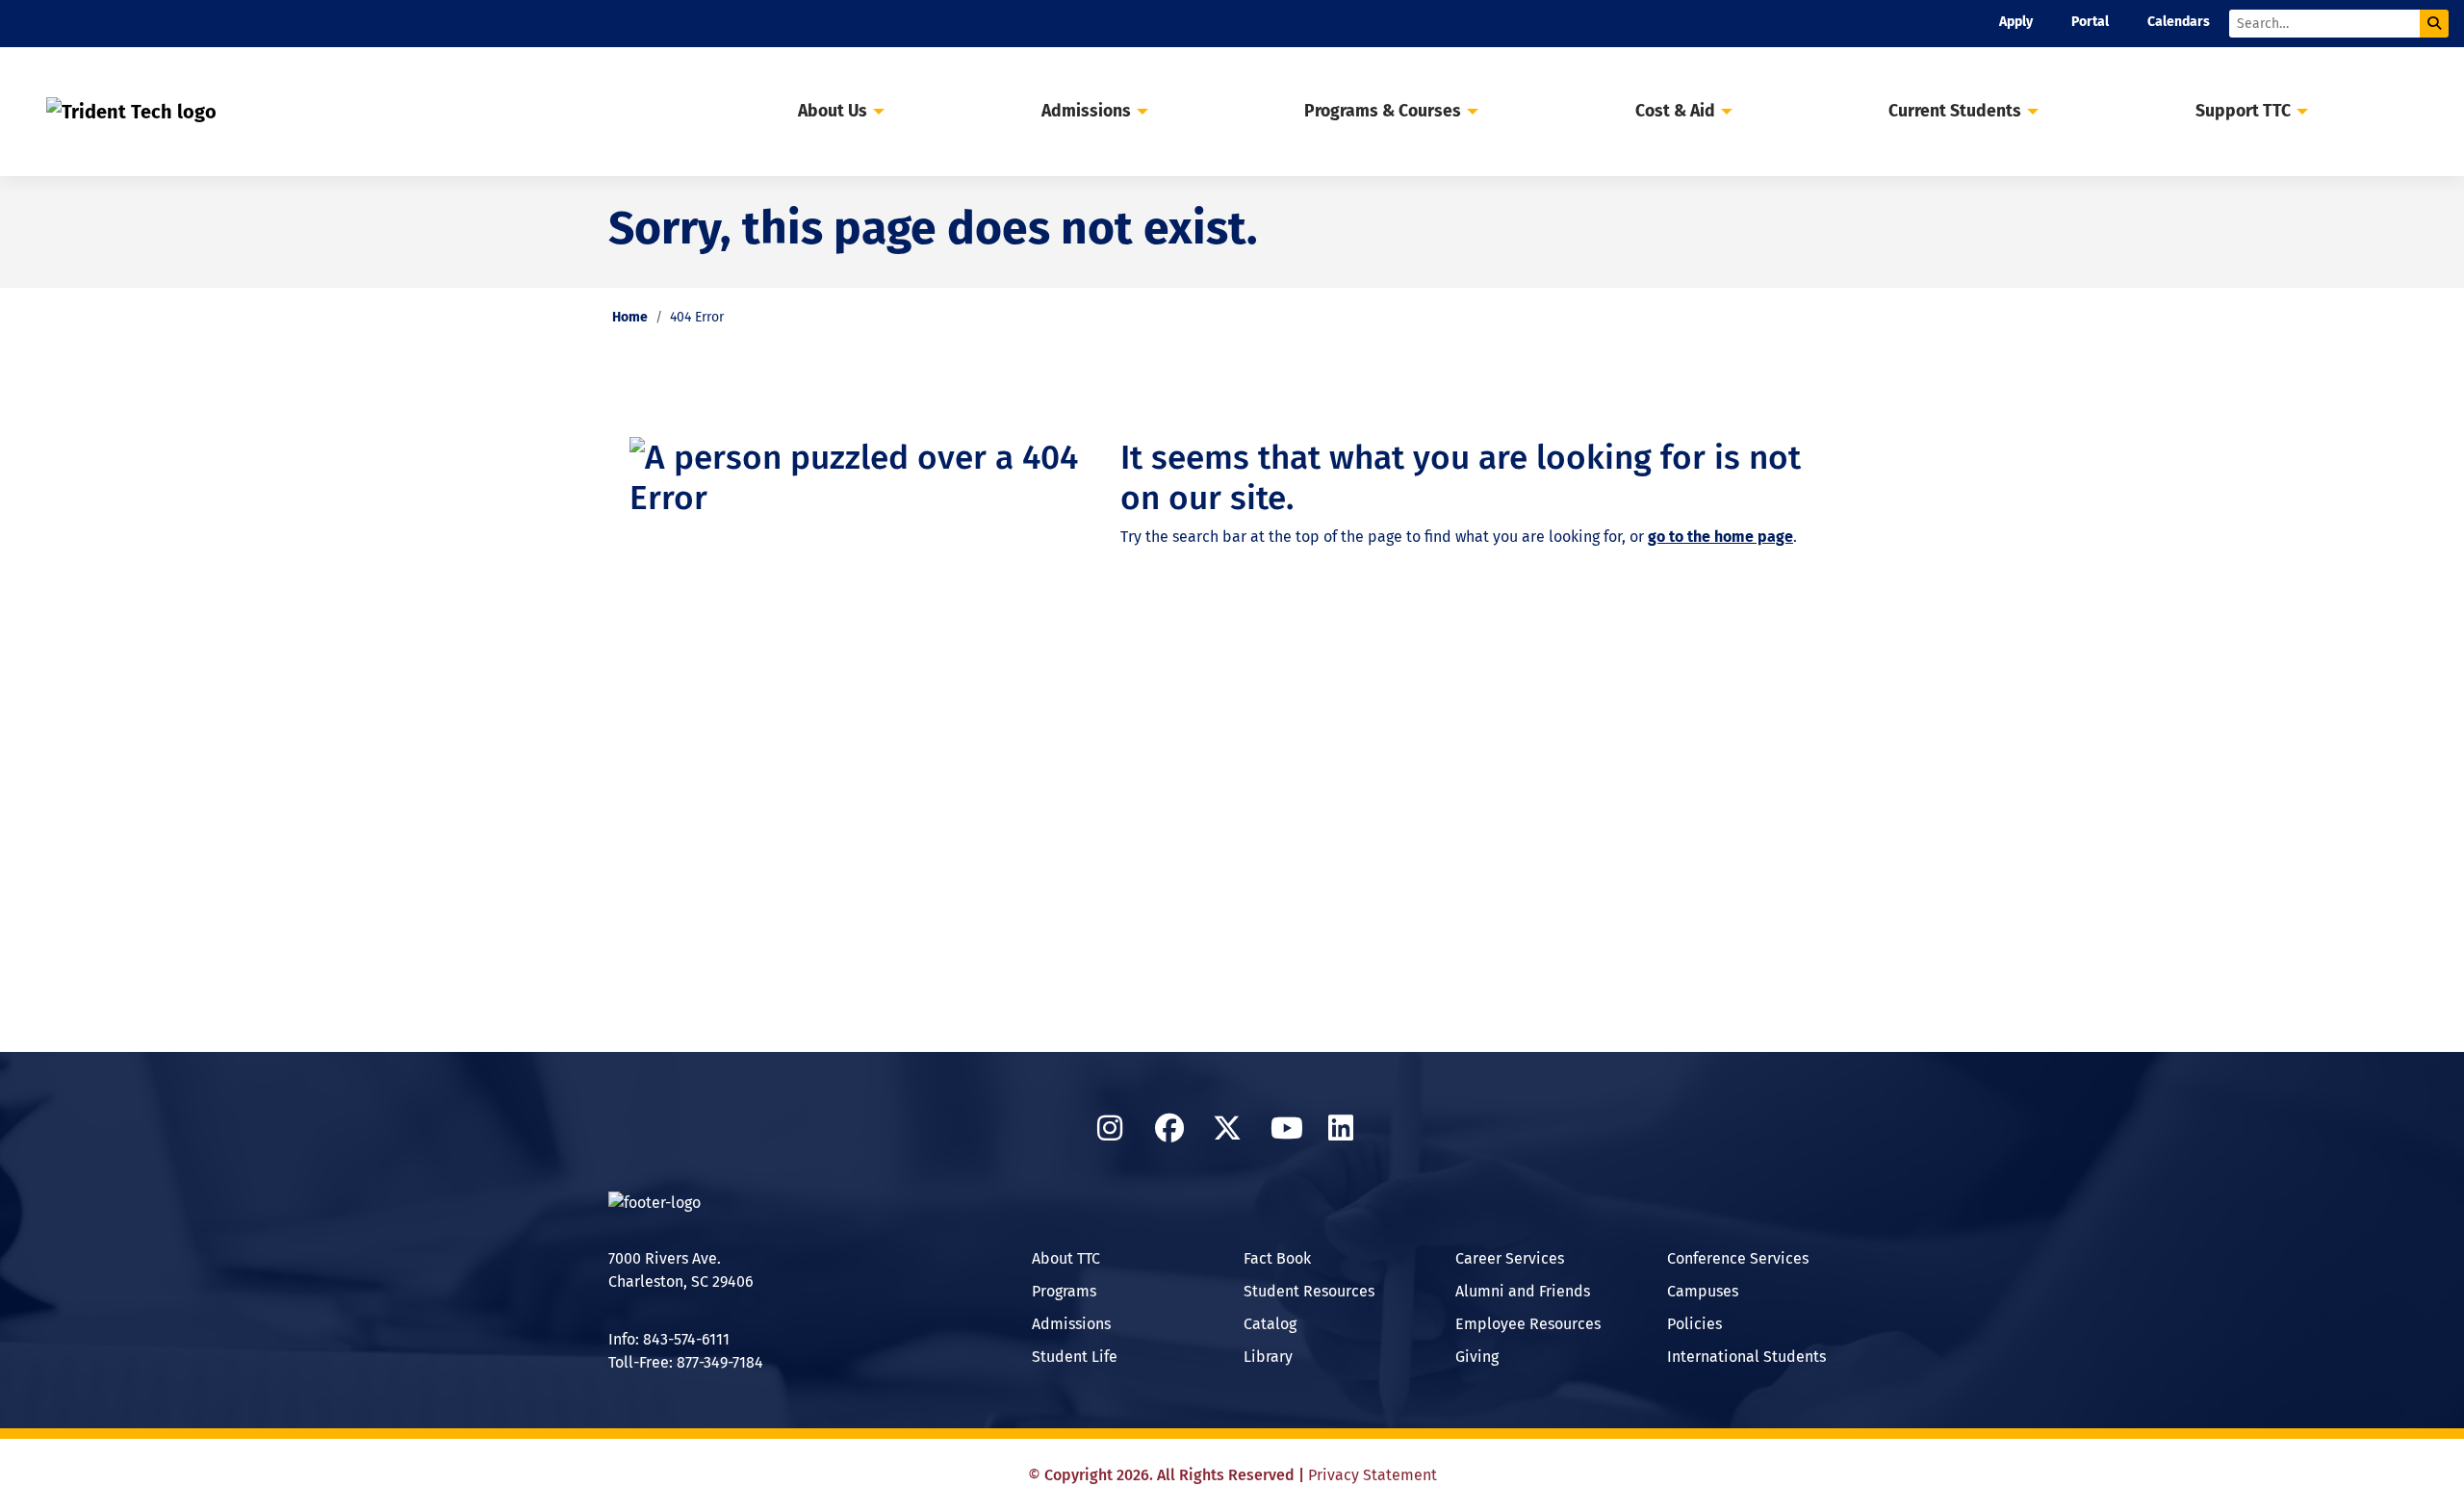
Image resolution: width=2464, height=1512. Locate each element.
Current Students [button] (1955, 111)
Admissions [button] (1086, 111)
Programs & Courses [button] (1383, 111)
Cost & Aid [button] (1675, 111)
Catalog (1270, 1324)
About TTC (1066, 1258)
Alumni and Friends (1523, 1291)
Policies (1694, 1324)
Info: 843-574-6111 (669, 1339)
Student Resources (1309, 1291)
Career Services (1510, 1258)
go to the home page (1720, 537)
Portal (2090, 22)
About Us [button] (833, 111)
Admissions (1071, 1324)
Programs (1064, 1291)
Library (1268, 1357)
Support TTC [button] (2243, 111)
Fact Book (1277, 1258)
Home (630, 317)
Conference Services (1738, 1258)
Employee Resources (1528, 1324)
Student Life (1075, 1357)
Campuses (1703, 1291)
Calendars (2179, 22)
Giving (1477, 1357)
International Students (1746, 1357)
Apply (2016, 22)
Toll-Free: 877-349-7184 (686, 1362)
